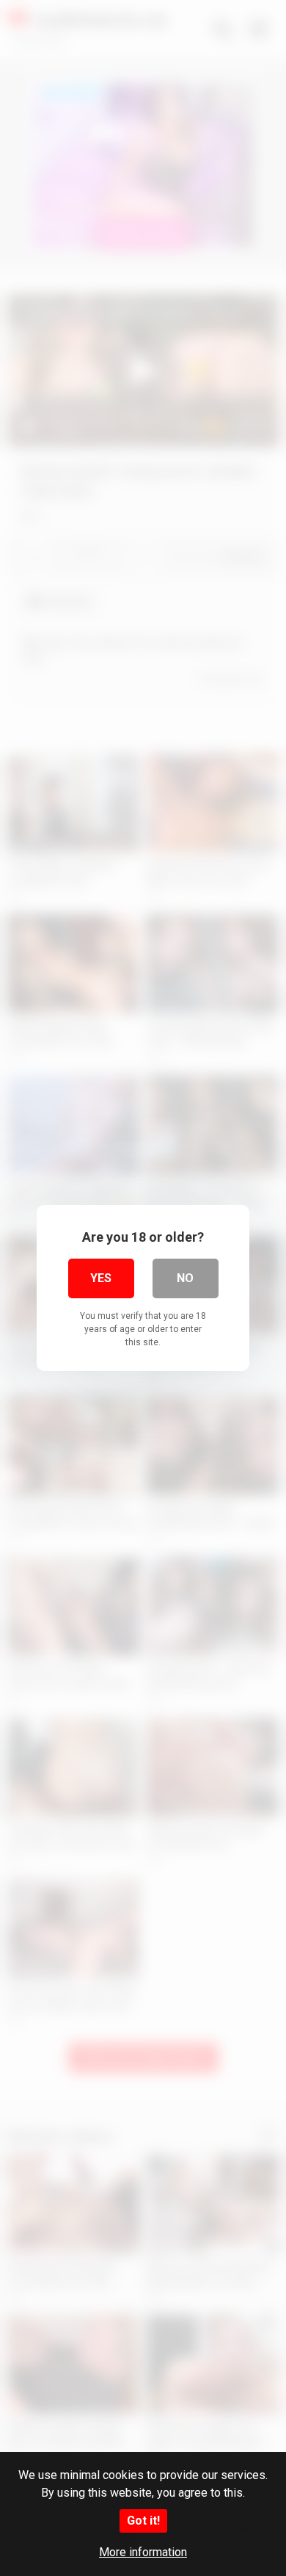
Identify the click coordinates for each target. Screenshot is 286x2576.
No (185, 1278)
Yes (101, 1278)
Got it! (143, 2521)
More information (143, 2552)
